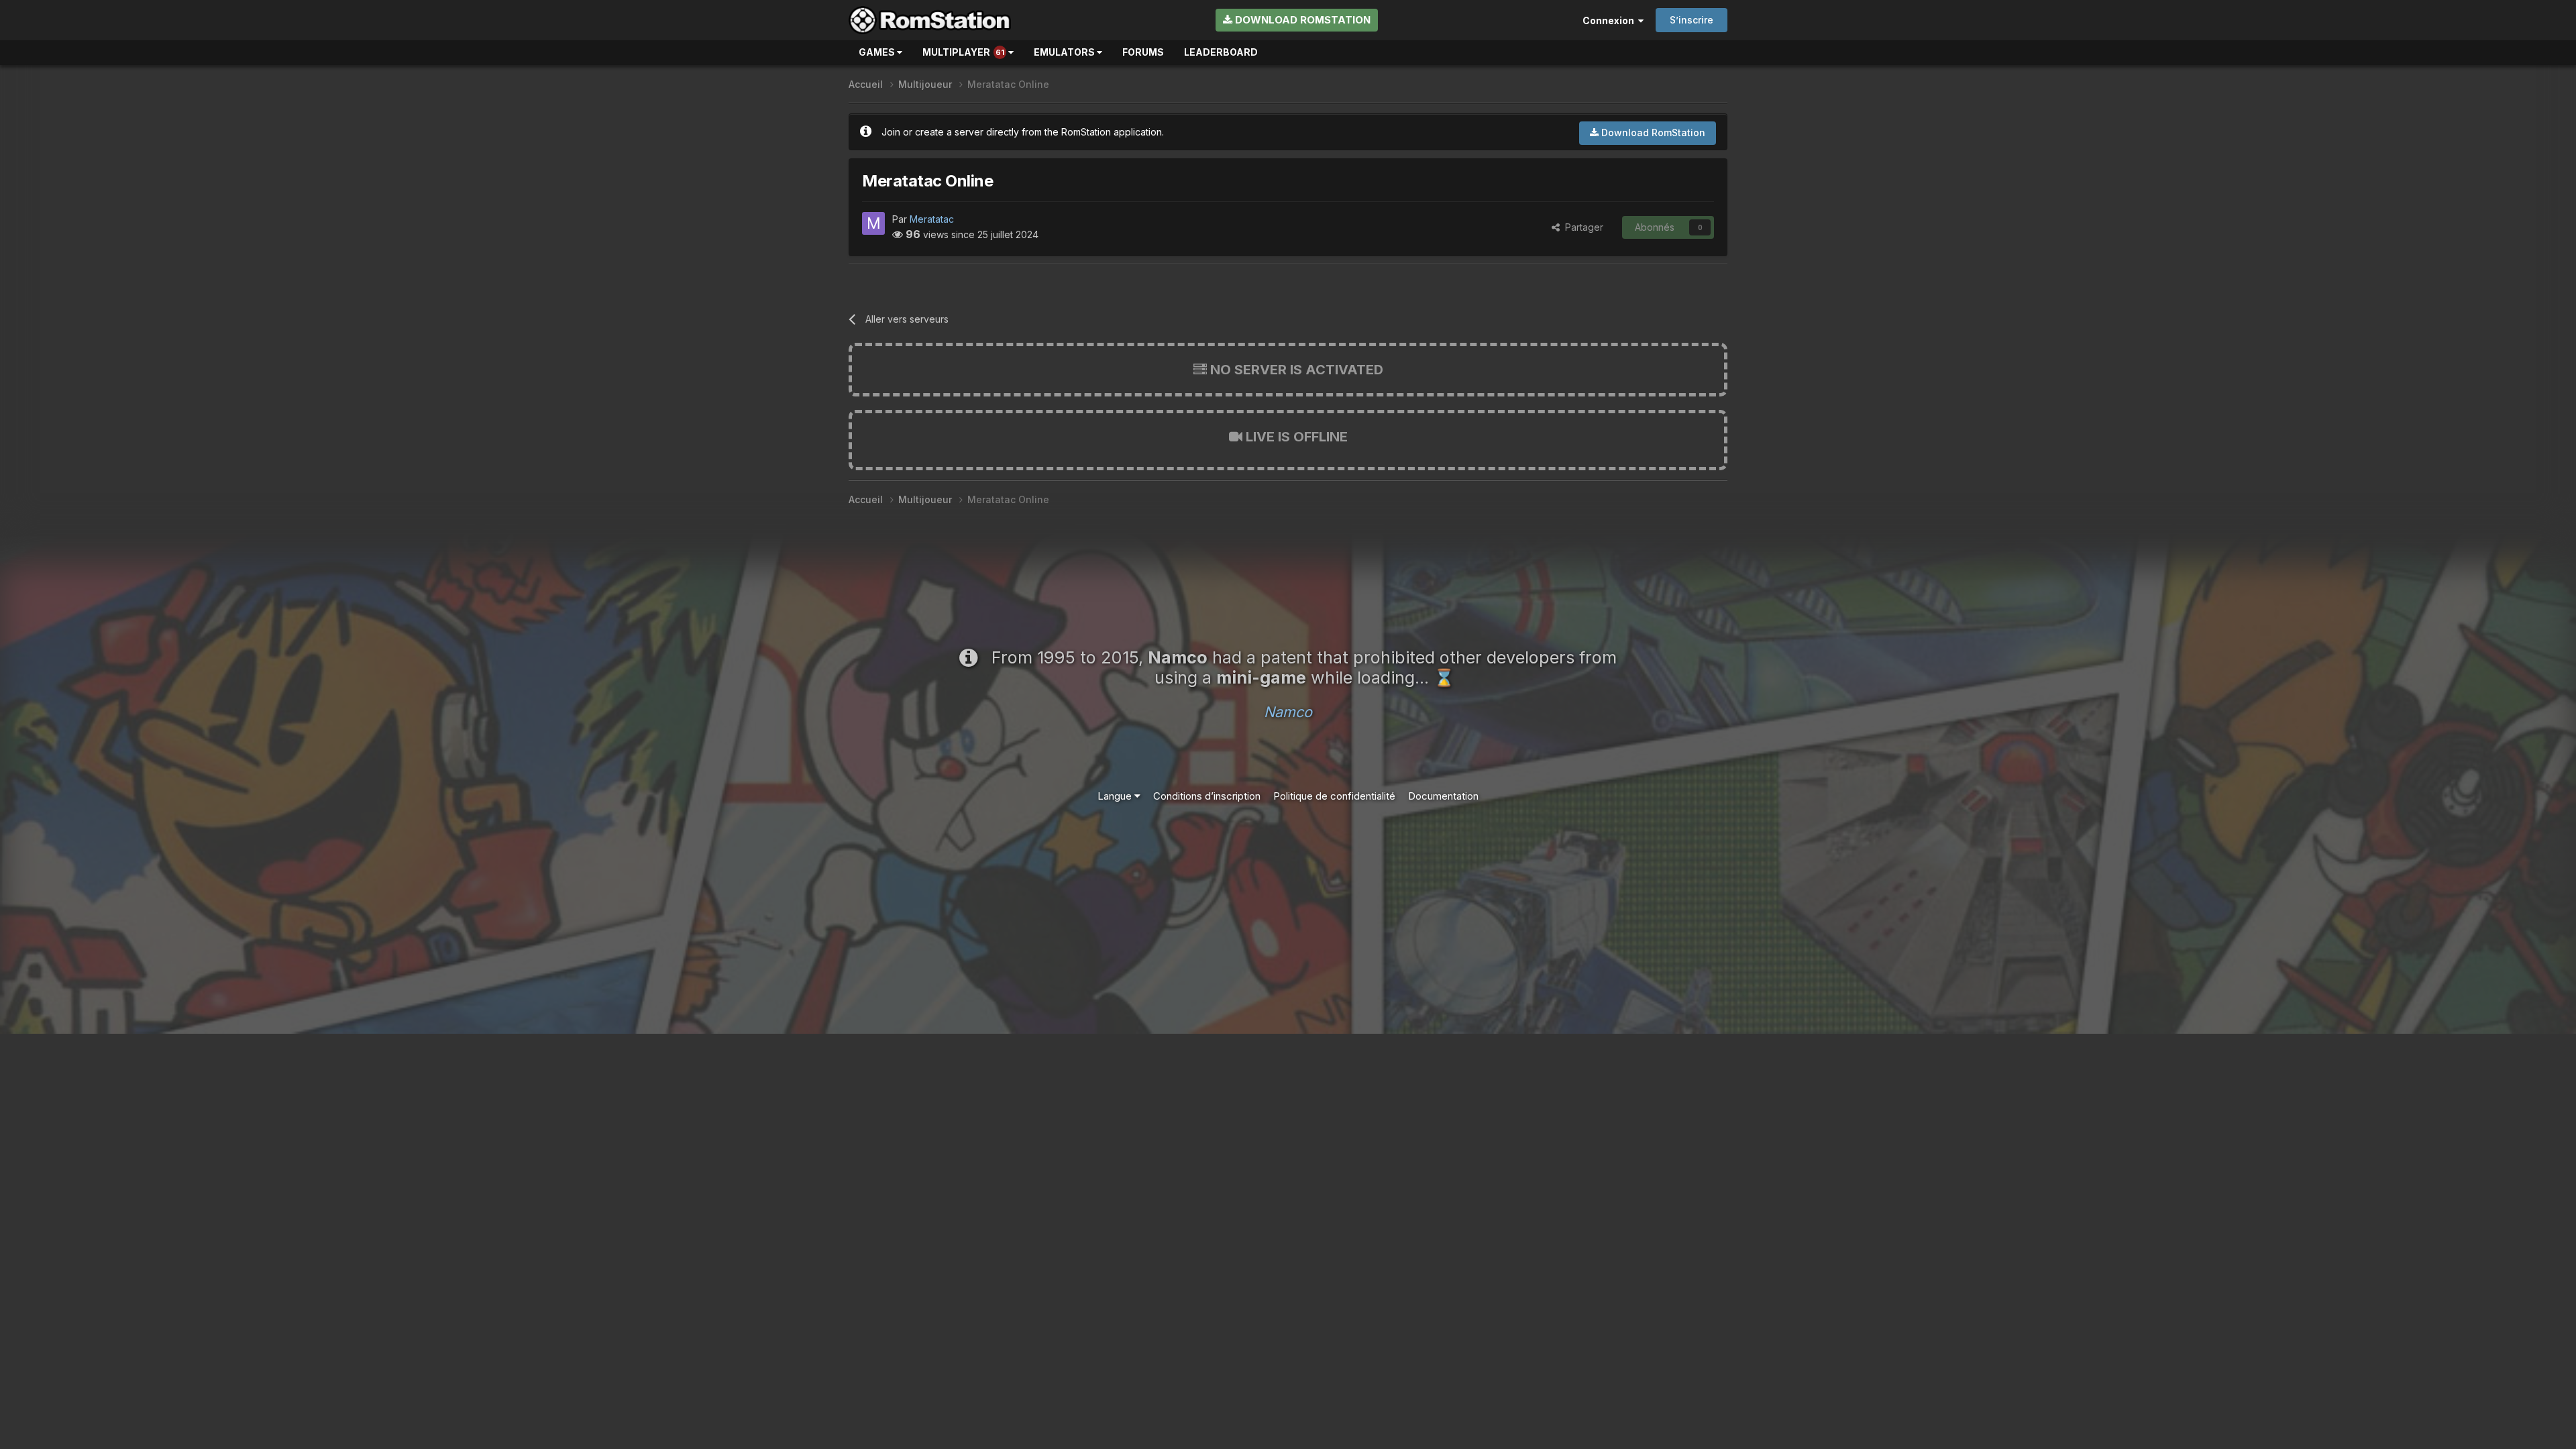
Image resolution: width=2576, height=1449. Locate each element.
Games (878, 52)
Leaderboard (1221, 52)
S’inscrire (1692, 20)
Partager (1581, 227)
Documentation (1443, 796)
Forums (1143, 52)
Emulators (1065, 52)
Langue (1116, 796)
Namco (1288, 712)
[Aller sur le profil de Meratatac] (873, 223)
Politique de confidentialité (1334, 796)
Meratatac (932, 219)
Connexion (1610, 20)
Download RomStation (1301, 20)
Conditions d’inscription (1207, 796)
